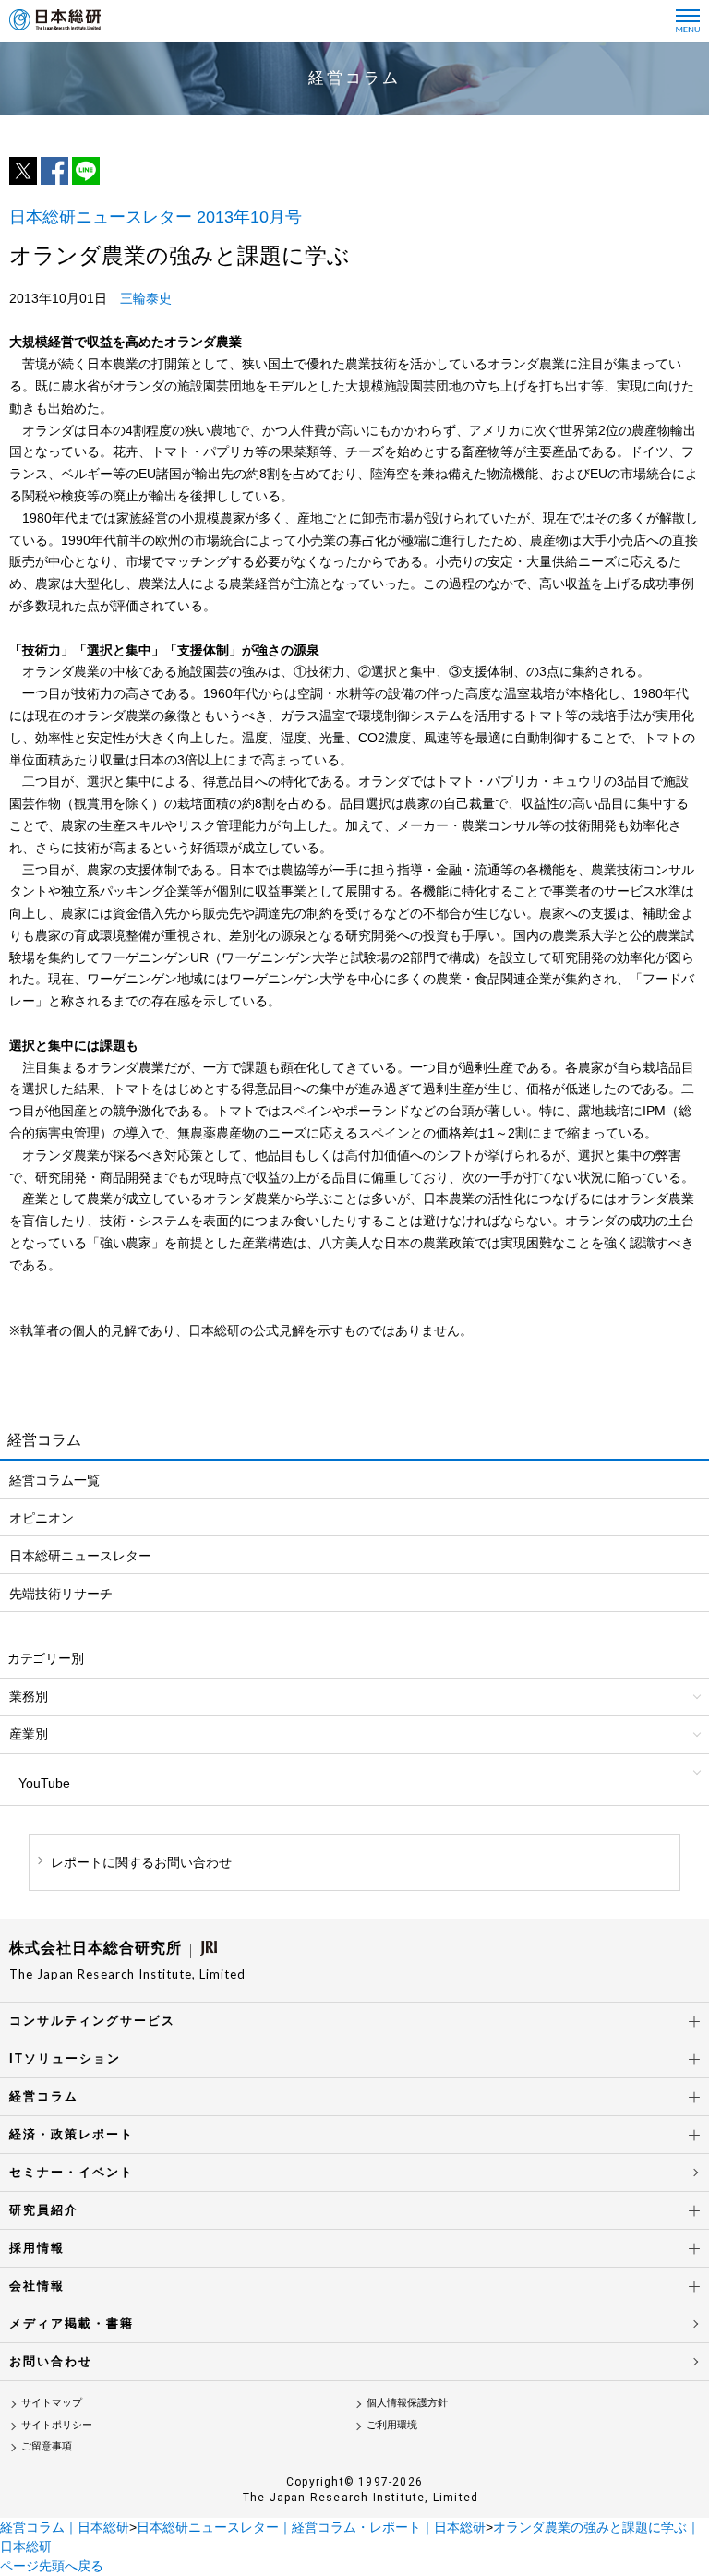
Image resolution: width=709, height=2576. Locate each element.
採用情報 (37, 2248)
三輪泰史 (146, 298)
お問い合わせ (51, 2361)
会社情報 (37, 2286)
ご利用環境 (392, 2425)
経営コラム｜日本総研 (65, 2527)
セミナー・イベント (72, 2172)
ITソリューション (65, 2058)
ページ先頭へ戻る (52, 2566)
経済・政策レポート (72, 2134)
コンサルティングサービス (92, 2021)
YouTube (44, 1783)
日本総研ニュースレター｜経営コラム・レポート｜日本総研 (311, 2527)
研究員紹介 (44, 2210)
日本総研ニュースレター (80, 1556)
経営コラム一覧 (54, 1480)
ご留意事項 (47, 2446)
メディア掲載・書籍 (72, 2323)
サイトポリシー (57, 2425)
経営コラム (44, 2096)
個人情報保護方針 (407, 2402)
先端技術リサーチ (61, 1594)
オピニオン (42, 1518)
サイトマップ (52, 2402)
